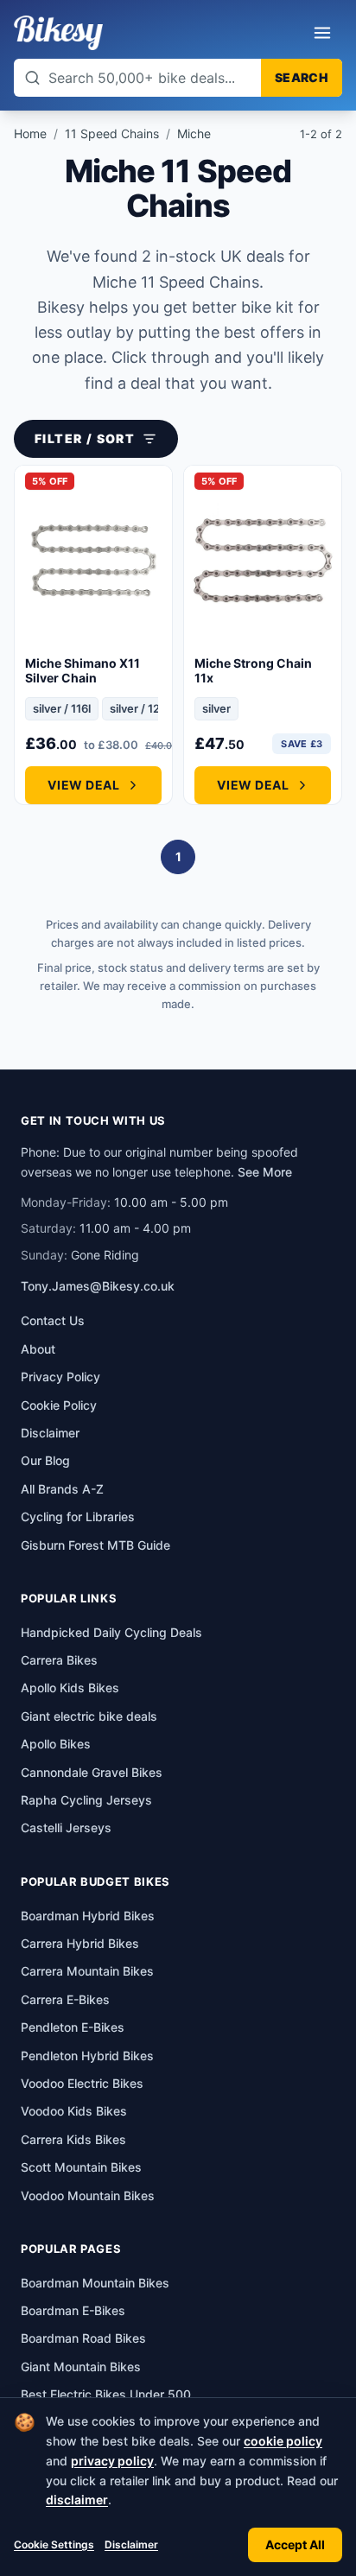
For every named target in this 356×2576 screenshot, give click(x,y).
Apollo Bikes (56, 1744)
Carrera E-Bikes (65, 1999)
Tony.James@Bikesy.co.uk (98, 1286)
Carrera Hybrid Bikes (80, 1943)
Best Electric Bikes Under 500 (106, 2394)
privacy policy (112, 2461)
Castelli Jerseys (66, 1827)
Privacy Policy (60, 1377)
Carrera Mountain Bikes (87, 1971)
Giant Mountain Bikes (81, 2367)
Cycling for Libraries (78, 1516)
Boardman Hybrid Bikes (88, 1916)
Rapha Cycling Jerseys (86, 1800)
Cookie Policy (59, 1405)
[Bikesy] (58, 33)
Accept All (295, 2544)
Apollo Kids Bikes (70, 1688)
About (38, 1349)
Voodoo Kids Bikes (74, 2111)
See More (265, 1172)
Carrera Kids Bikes (73, 2139)
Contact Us (53, 1320)
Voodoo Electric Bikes (82, 2083)
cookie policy (283, 2441)
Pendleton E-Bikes (73, 2027)
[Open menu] (322, 33)
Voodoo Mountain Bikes (88, 2195)
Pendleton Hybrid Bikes (87, 2056)
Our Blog (45, 1460)
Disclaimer (131, 2544)
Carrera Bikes (59, 1660)
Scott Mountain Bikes (81, 2167)
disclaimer (77, 2500)
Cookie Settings (54, 2544)
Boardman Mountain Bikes (95, 2283)
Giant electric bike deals (89, 1716)
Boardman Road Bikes (83, 2338)
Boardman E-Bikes (73, 2310)
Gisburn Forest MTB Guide (95, 1545)
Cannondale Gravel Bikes (92, 1772)
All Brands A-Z (62, 1489)
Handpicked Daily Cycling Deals (111, 1632)
